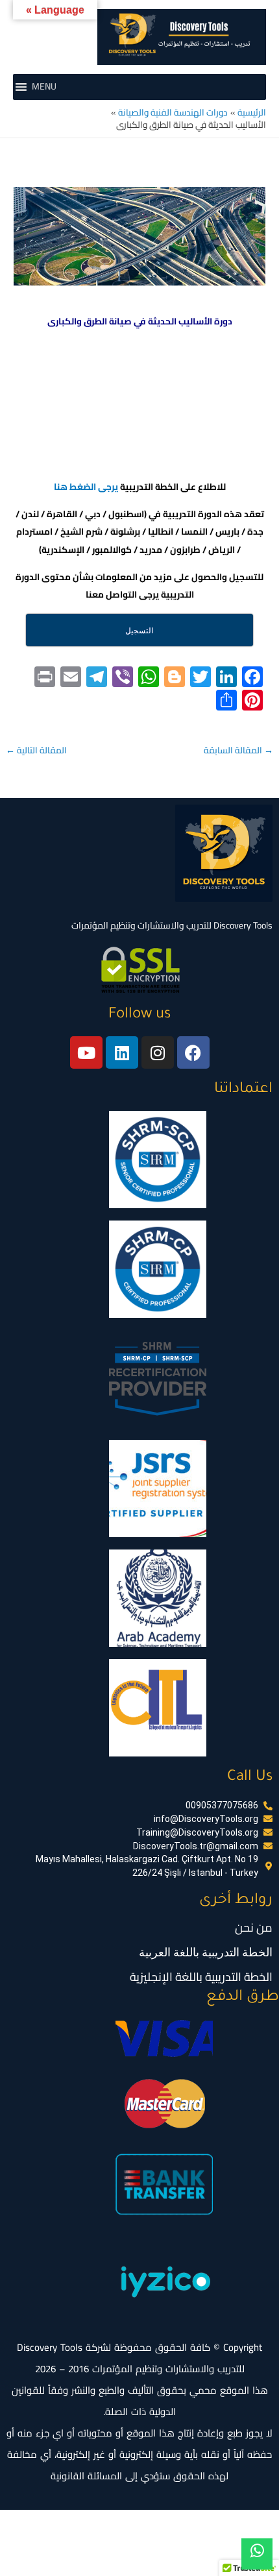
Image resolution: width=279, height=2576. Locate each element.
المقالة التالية (36, 750)
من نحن (254, 1927)
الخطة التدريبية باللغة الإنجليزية (201, 1977)
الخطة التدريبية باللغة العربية (206, 1952)
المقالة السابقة (238, 750)
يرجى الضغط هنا (86, 487)
